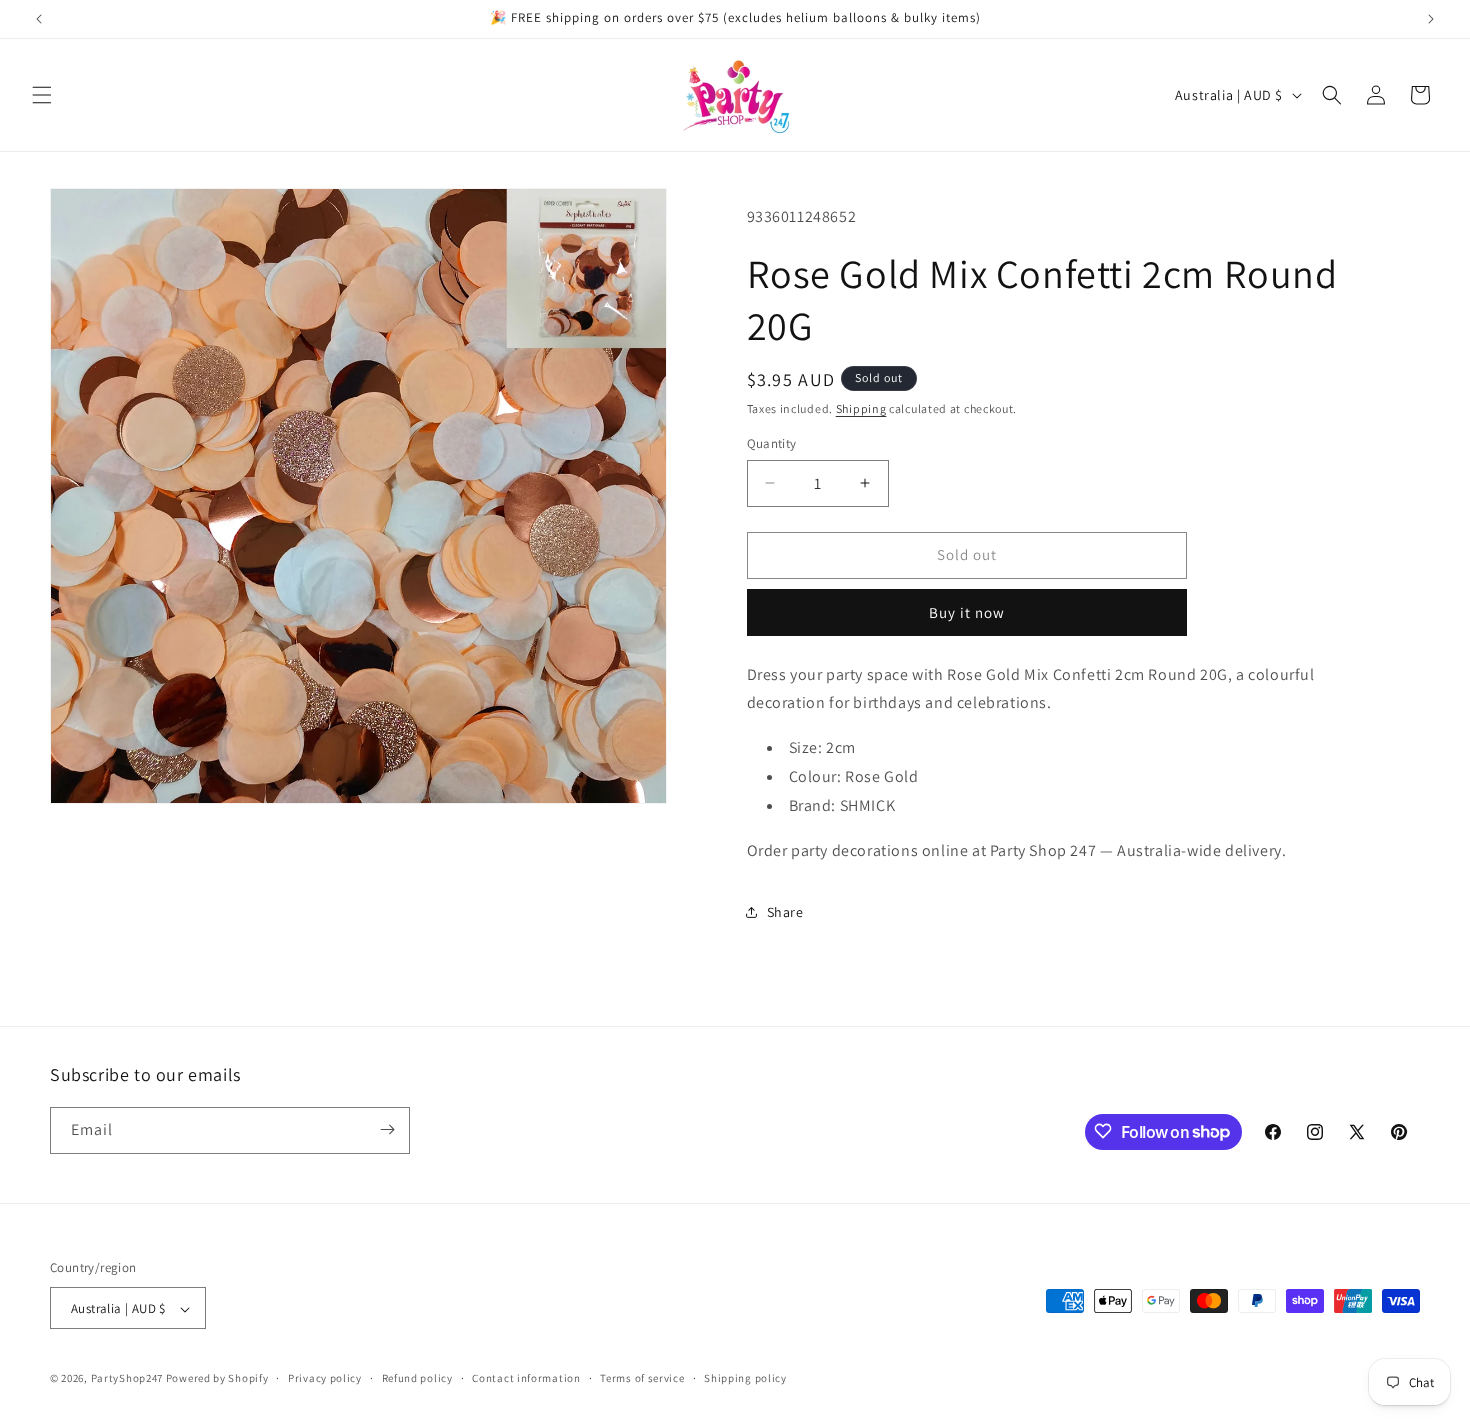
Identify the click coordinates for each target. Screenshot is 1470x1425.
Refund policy (417, 1378)
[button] (42, 95)
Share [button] (785, 912)
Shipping (861, 408)
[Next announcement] (1431, 19)
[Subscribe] (387, 1129)
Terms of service (642, 1378)
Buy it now (967, 612)
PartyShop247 (127, 1379)
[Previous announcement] (39, 19)
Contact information (526, 1378)
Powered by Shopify (217, 1379)
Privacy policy (325, 1378)
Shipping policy (745, 1378)
